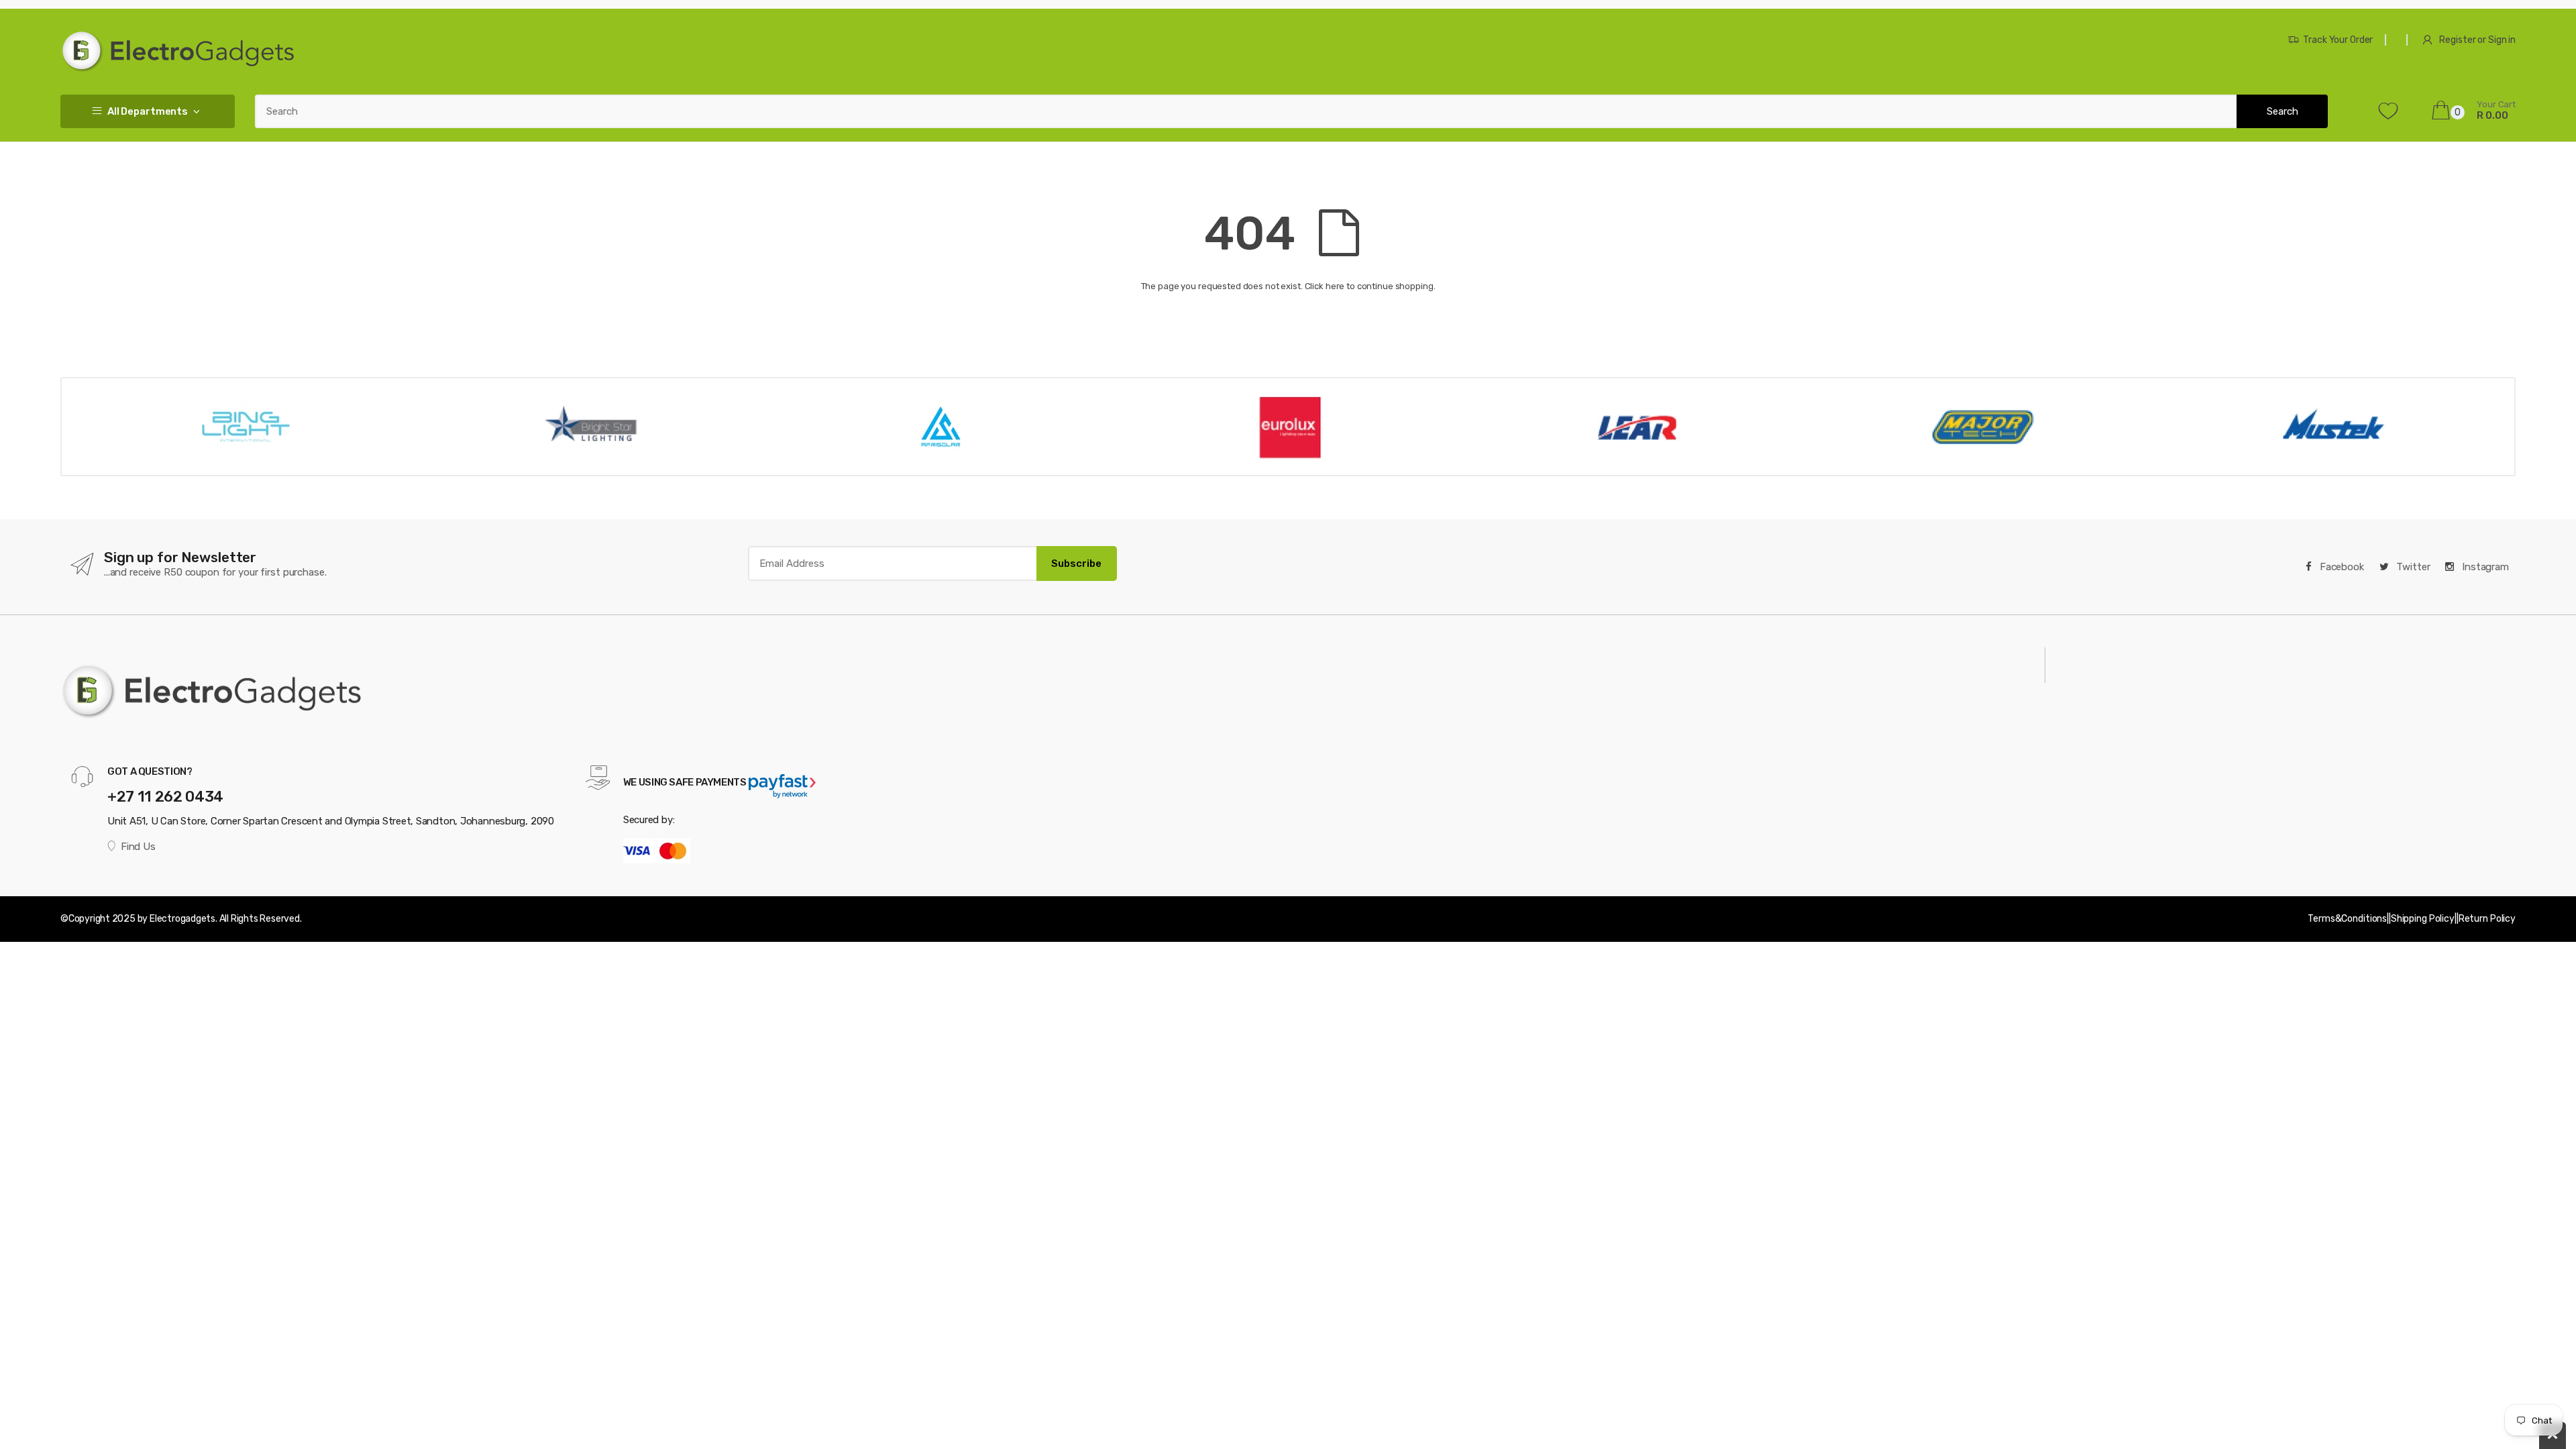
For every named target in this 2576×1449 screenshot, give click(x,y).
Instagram (2484, 567)
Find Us (138, 847)
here (1335, 286)
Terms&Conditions (2347, 919)
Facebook (2341, 567)
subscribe (1076, 563)
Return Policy (2487, 919)
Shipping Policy (2423, 919)
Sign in (2502, 40)
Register (2457, 40)
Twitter (2412, 567)
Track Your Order (2338, 40)
